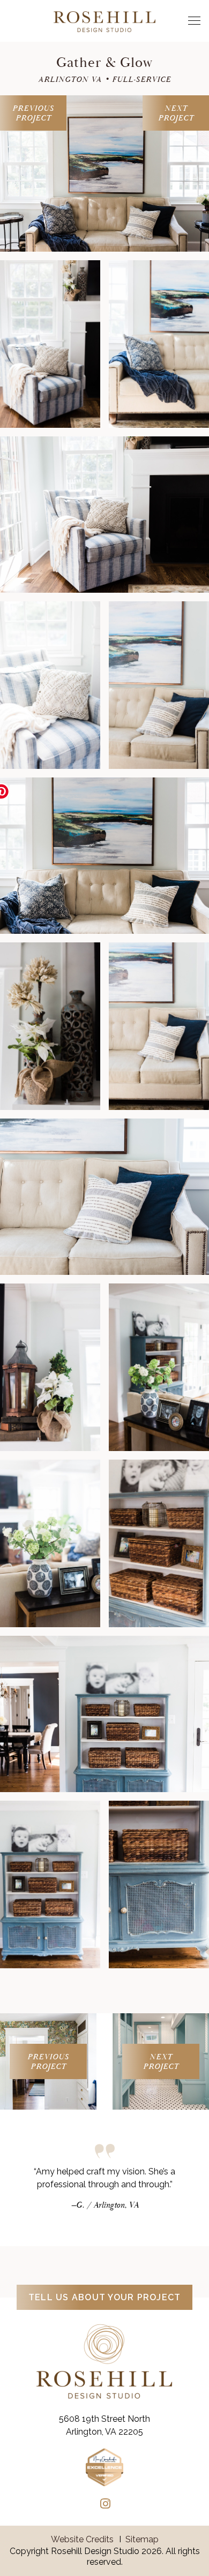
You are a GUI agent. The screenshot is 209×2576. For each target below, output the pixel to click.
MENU (191, 21)
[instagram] (105, 2504)
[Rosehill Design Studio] (104, 20)
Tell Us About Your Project (105, 2297)
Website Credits (82, 2539)
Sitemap (142, 2539)
